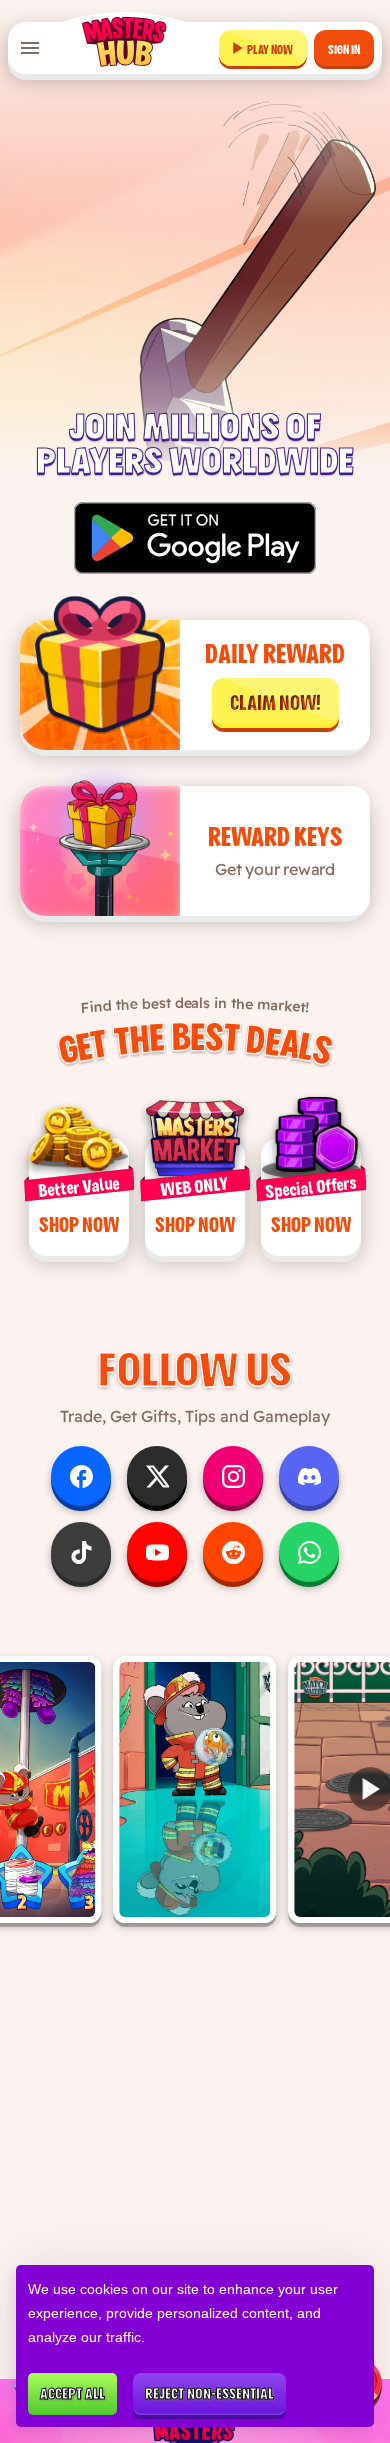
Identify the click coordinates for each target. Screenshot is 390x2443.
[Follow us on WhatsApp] (309, 1552)
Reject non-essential (209, 2394)
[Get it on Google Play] (195, 538)
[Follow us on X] (157, 1476)
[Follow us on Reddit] (233, 1552)
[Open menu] (30, 48)
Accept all (72, 2394)
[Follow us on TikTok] (81, 1552)
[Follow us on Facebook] (81, 1476)
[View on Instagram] (195, 1789)
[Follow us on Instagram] (233, 1476)
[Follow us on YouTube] (157, 1552)
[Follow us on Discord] (309, 1476)
